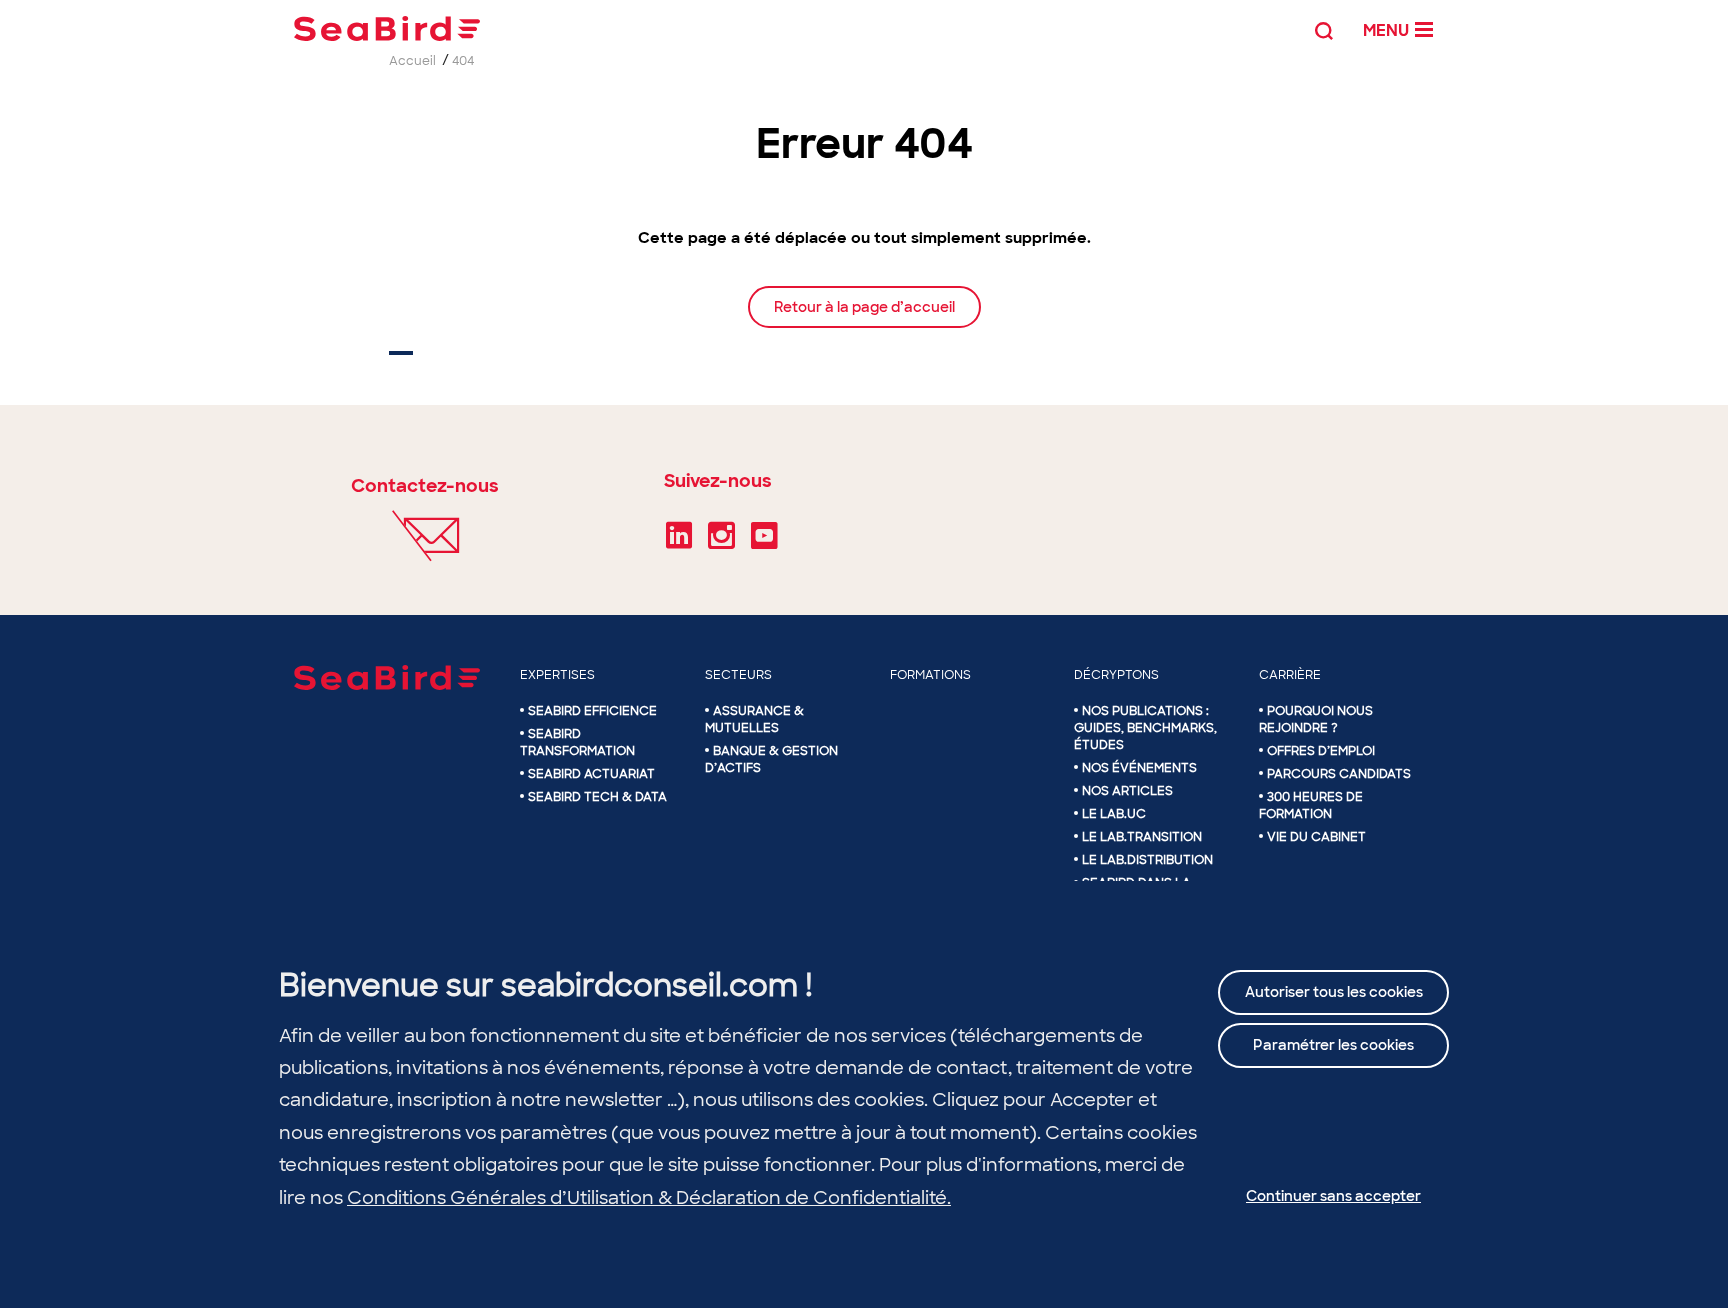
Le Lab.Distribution (1147, 860)
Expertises (557, 675)
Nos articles (1127, 791)
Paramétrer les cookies (1333, 1045)
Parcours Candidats (1339, 774)
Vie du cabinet (1316, 837)
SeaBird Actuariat (591, 774)
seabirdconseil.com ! (657, 985)
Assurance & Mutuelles (754, 719)
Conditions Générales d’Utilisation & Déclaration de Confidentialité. (649, 1198)
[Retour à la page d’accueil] (864, 327)
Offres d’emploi (1321, 751)
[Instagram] (721, 542)
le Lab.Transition (1142, 837)
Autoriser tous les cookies (1334, 992)
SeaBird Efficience (592, 711)
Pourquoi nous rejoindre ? (1316, 719)
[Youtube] (764, 542)
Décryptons (1116, 675)
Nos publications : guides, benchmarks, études (1145, 728)
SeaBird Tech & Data (597, 797)
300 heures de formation (1311, 805)
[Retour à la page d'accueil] (387, 28)
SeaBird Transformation (577, 742)
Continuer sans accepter (1333, 1196)
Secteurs (738, 675)
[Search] (1324, 28)
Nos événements (1139, 768)
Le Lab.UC (1114, 814)
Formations (930, 675)
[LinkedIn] (679, 542)
